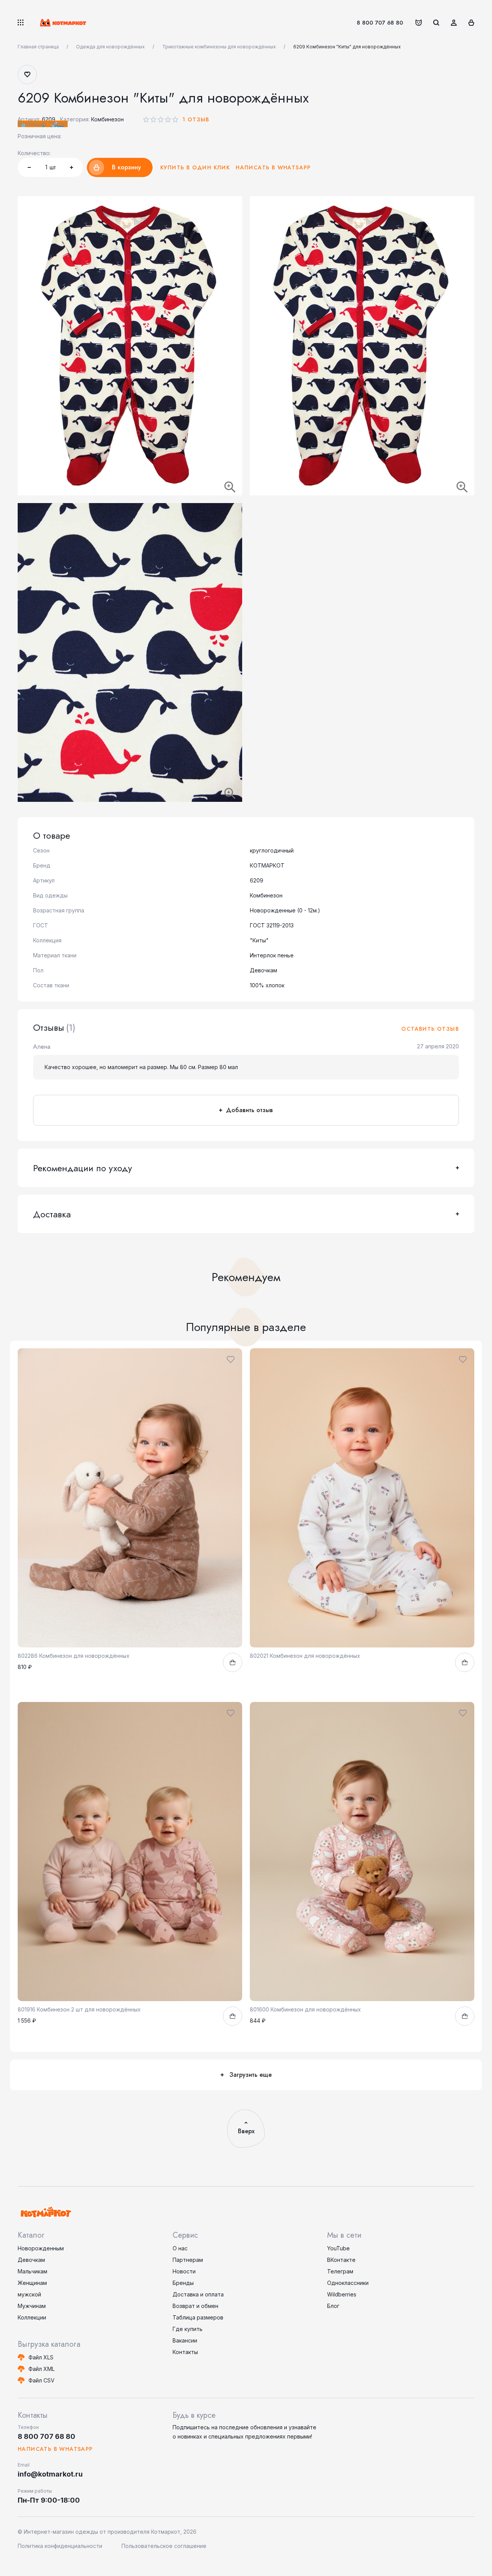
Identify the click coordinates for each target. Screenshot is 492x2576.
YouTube (338, 2248)
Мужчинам (32, 2306)
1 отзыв (196, 119)
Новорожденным (41, 2248)
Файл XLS (41, 2357)
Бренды (183, 2283)
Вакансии (185, 2340)
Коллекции (32, 2317)
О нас (180, 2248)
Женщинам (32, 2283)
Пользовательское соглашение (164, 2546)
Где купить (188, 2329)
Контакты (185, 2352)
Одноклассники (348, 2283)
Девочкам (31, 2260)
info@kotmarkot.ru (50, 2474)
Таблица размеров (198, 2317)
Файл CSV (42, 2380)
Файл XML (42, 2369)
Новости (184, 2271)
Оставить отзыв (430, 1029)
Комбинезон (107, 119)
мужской (29, 2294)
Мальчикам (32, 2271)
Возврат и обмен (195, 2306)
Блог (333, 2306)
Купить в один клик (195, 167)
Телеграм (340, 2271)
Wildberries (342, 2294)
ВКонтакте (341, 2260)
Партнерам (188, 2260)
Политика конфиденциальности (60, 2546)
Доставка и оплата (198, 2294)
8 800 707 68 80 (380, 23)
